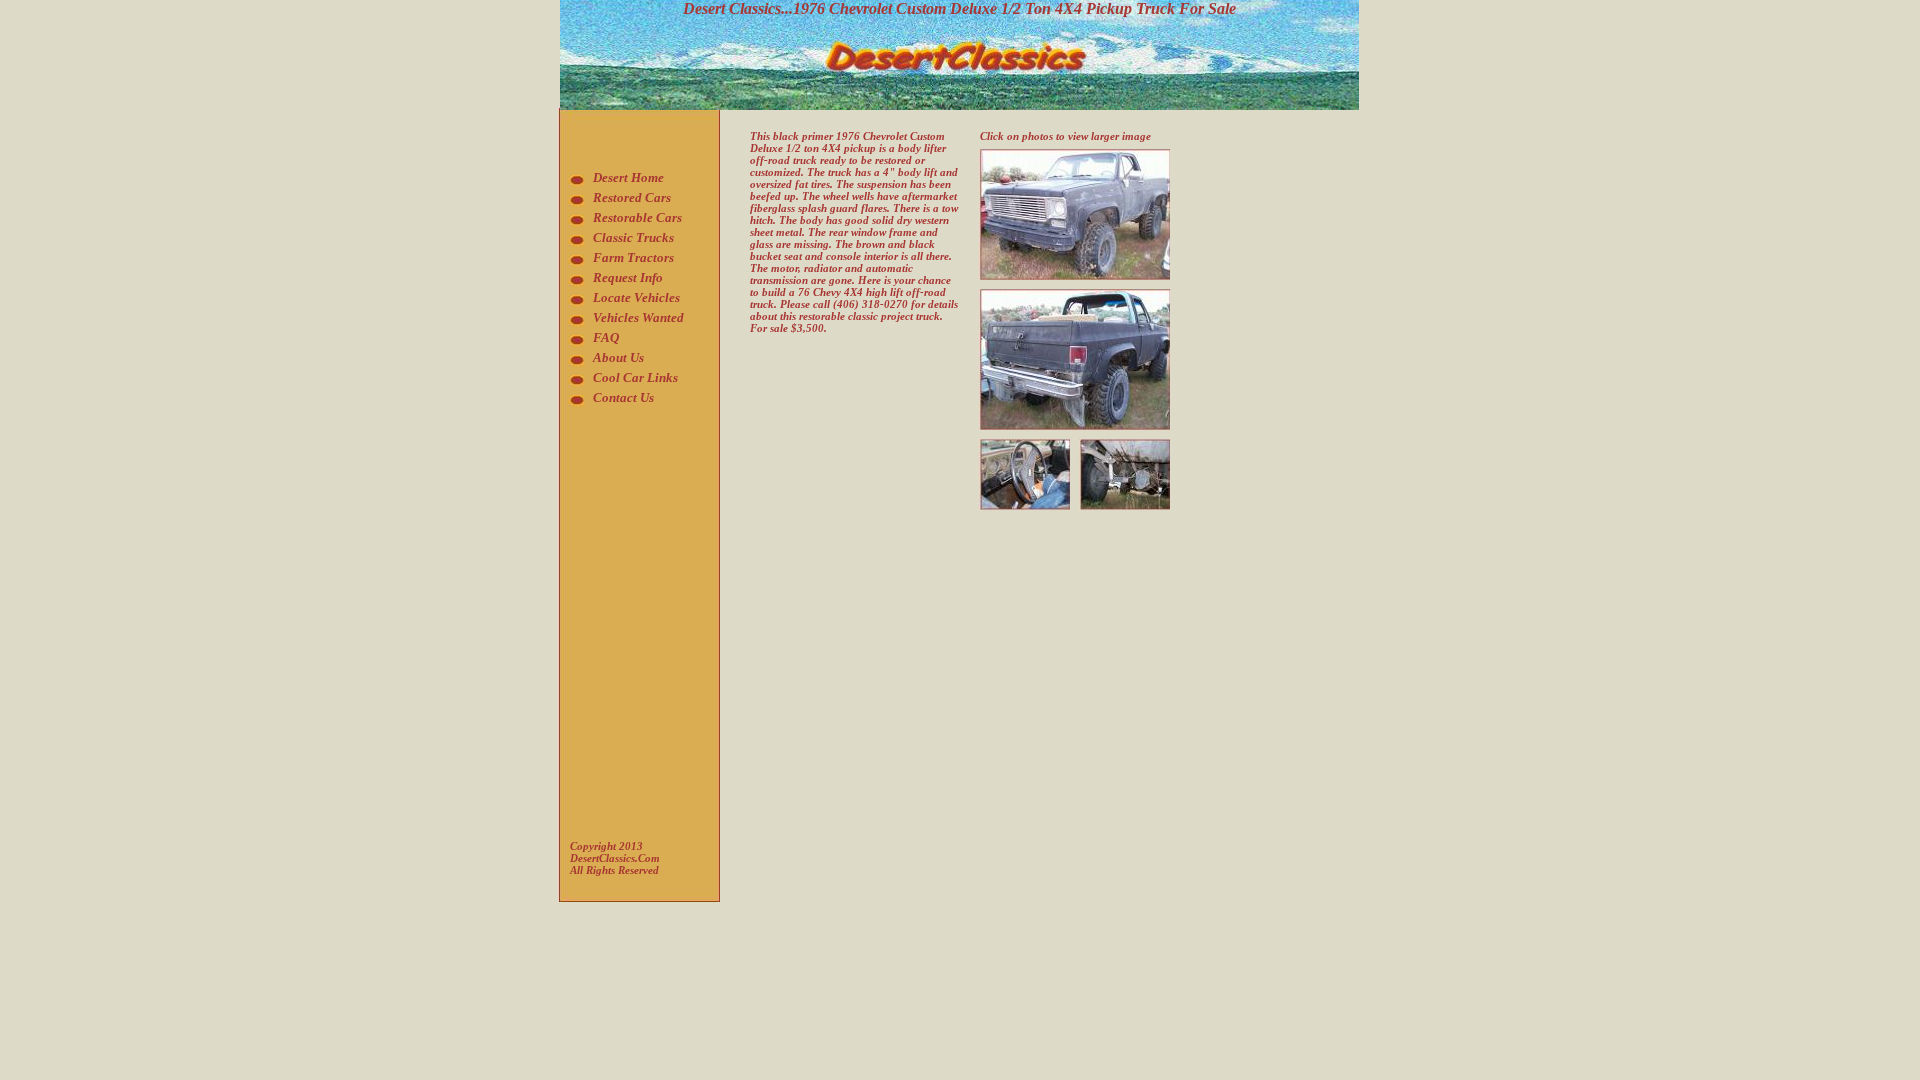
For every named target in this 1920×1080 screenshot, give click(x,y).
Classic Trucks (633, 237)
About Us (618, 357)
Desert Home (628, 177)
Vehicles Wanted (638, 317)
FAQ (606, 337)
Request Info (628, 277)
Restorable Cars (637, 217)
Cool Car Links (635, 377)
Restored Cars (632, 197)
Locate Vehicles (636, 297)
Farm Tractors (633, 257)
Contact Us (623, 397)
